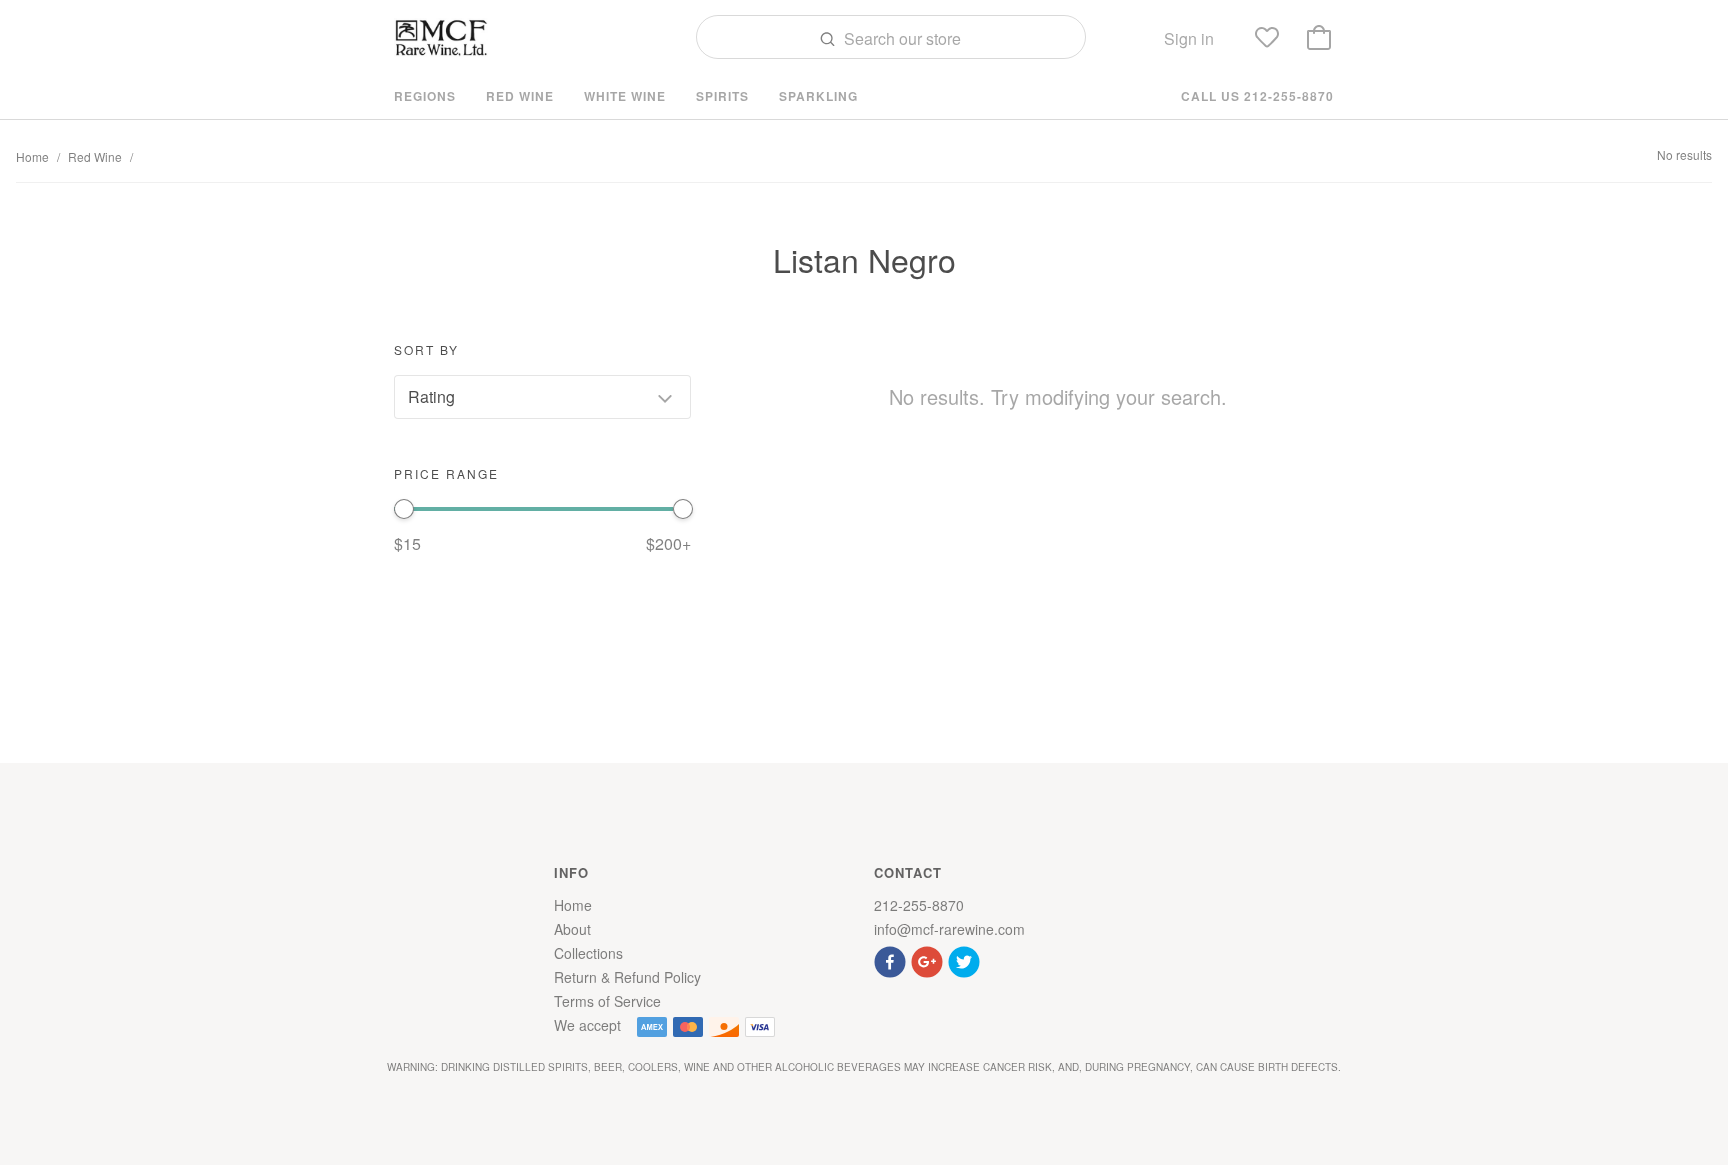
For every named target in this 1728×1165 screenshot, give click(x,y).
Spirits (722, 96)
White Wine (625, 96)
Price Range (446, 473)
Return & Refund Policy (627, 977)
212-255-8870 (919, 905)
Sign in (1189, 38)
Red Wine (520, 96)
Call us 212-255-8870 (1257, 96)
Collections (588, 953)
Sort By (426, 349)
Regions (425, 96)
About (572, 929)
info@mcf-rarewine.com (949, 929)
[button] (892, 959)
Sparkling (818, 96)
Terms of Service (607, 1001)
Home (32, 156)
